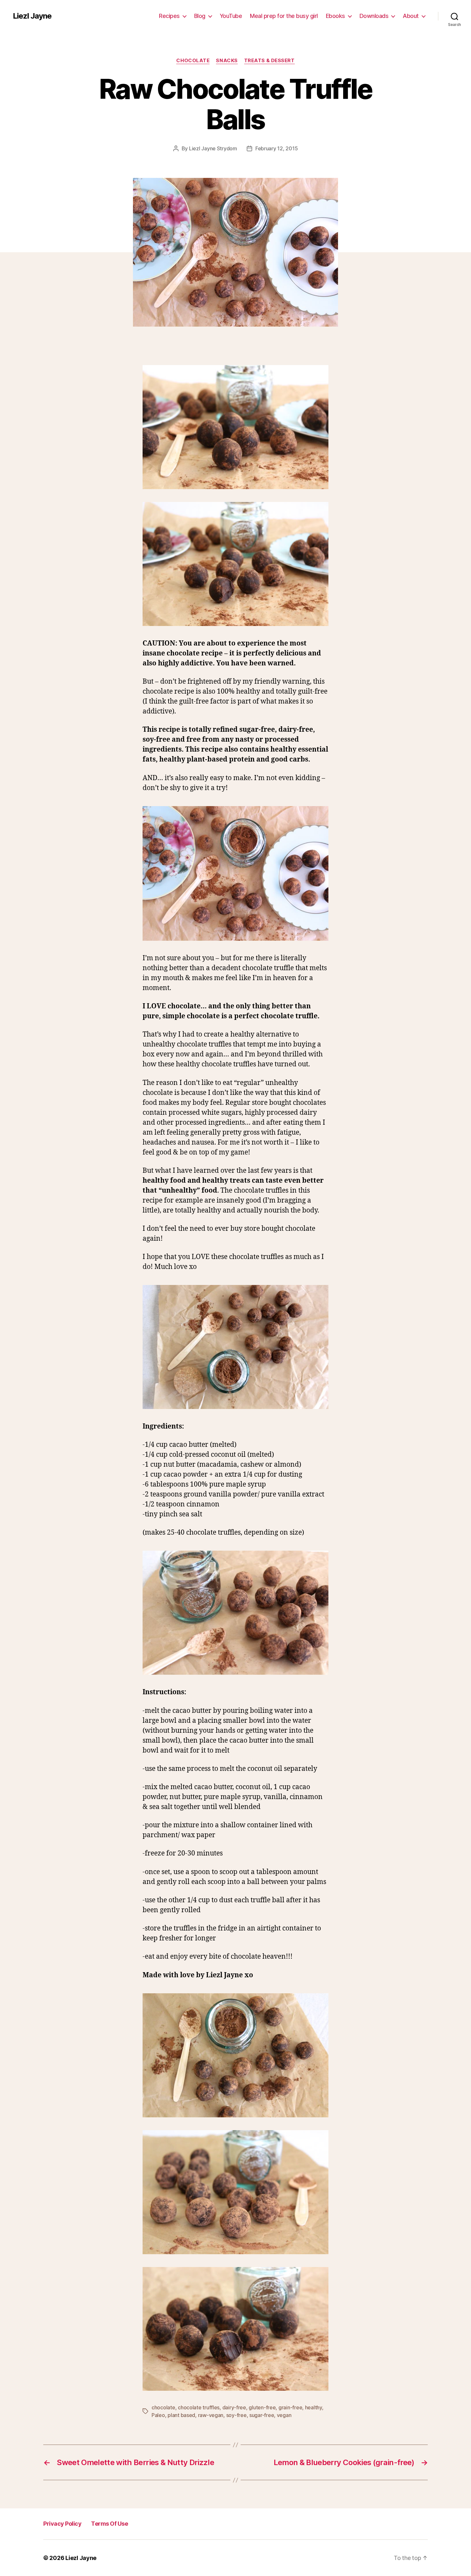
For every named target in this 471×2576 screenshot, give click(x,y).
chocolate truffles (199, 2407)
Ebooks (335, 16)
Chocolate (193, 61)
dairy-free (234, 2407)
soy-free (236, 2415)
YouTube (231, 16)
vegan (284, 2415)
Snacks (227, 61)
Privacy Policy (62, 2524)
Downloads (374, 16)
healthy (314, 2407)
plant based (181, 2415)
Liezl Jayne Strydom (213, 148)
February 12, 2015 (277, 148)
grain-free (290, 2407)
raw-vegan (211, 2415)
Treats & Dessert (269, 61)
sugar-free (262, 2415)
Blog (200, 16)
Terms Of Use (109, 2524)
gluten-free (262, 2407)
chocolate (163, 2407)
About (411, 16)
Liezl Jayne (32, 16)
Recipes (169, 16)
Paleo (158, 2415)
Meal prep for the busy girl (284, 16)
